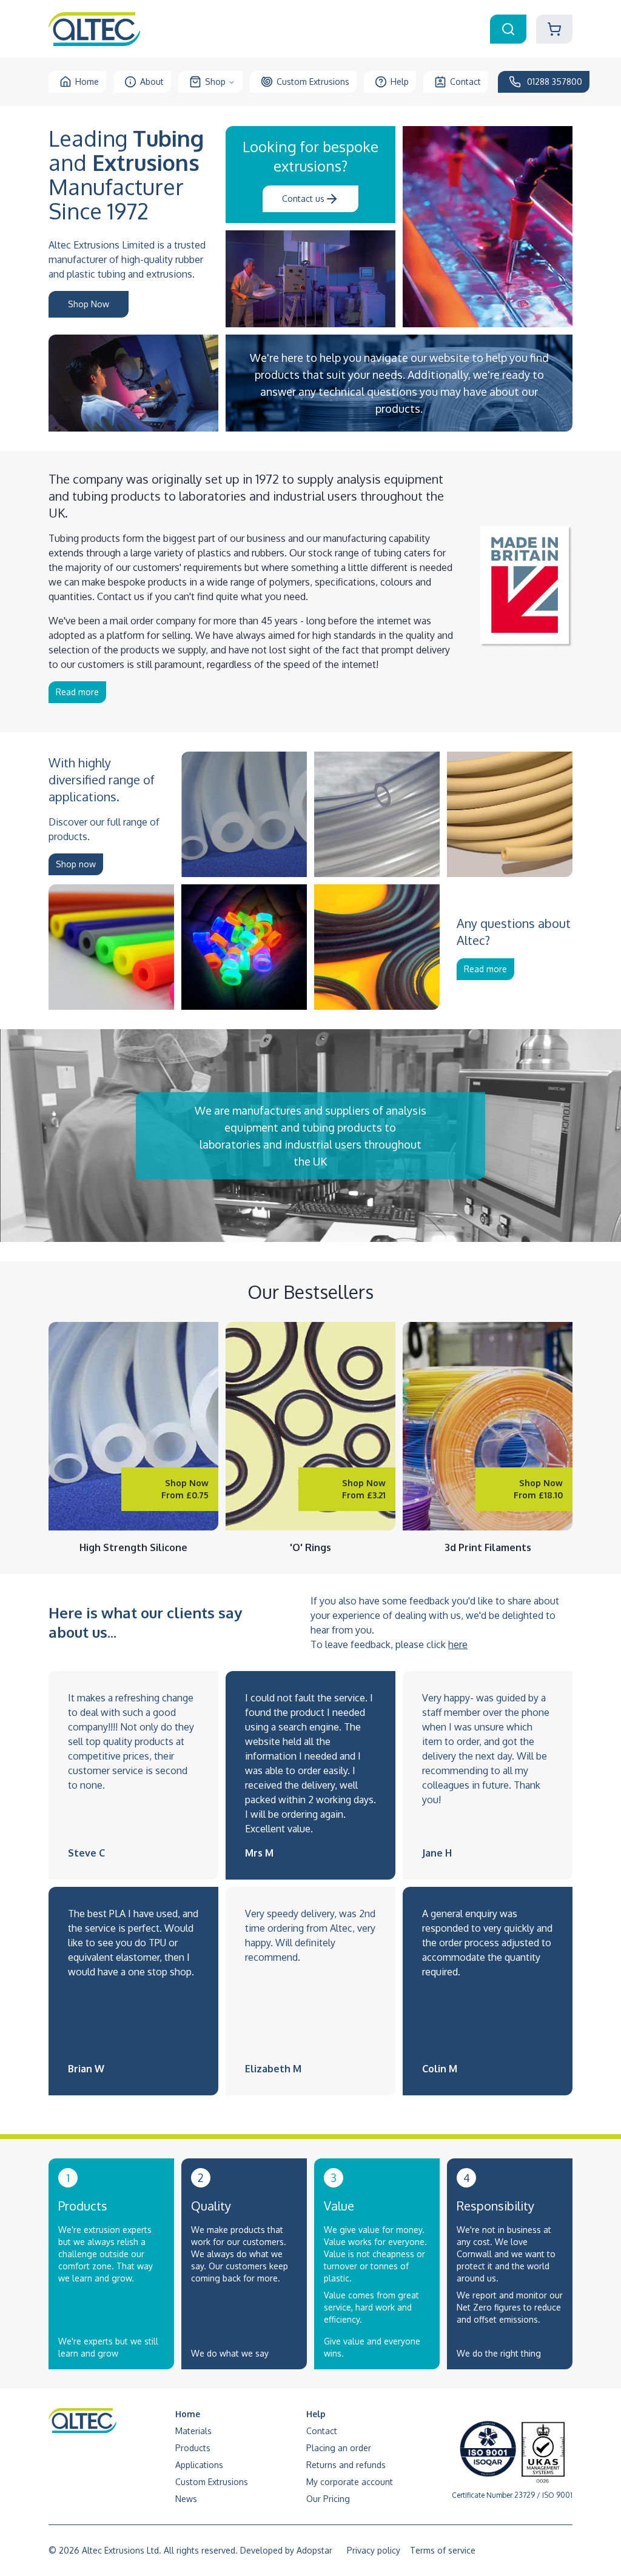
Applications (199, 2465)
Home (87, 82)
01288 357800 (555, 82)
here (458, 1644)
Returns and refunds (346, 2465)
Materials (193, 2431)
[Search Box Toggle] (508, 29)
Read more (77, 692)
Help (400, 82)
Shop (215, 82)
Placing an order (339, 2448)
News (186, 2499)
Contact (465, 82)
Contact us (303, 199)
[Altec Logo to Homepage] (94, 29)
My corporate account (350, 2482)
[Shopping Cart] (554, 29)
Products (193, 2448)
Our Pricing (328, 2499)
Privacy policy (374, 2550)
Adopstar (314, 2550)
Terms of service (443, 2550)
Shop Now (89, 304)
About (152, 82)
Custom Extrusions (313, 82)
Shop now (76, 864)
